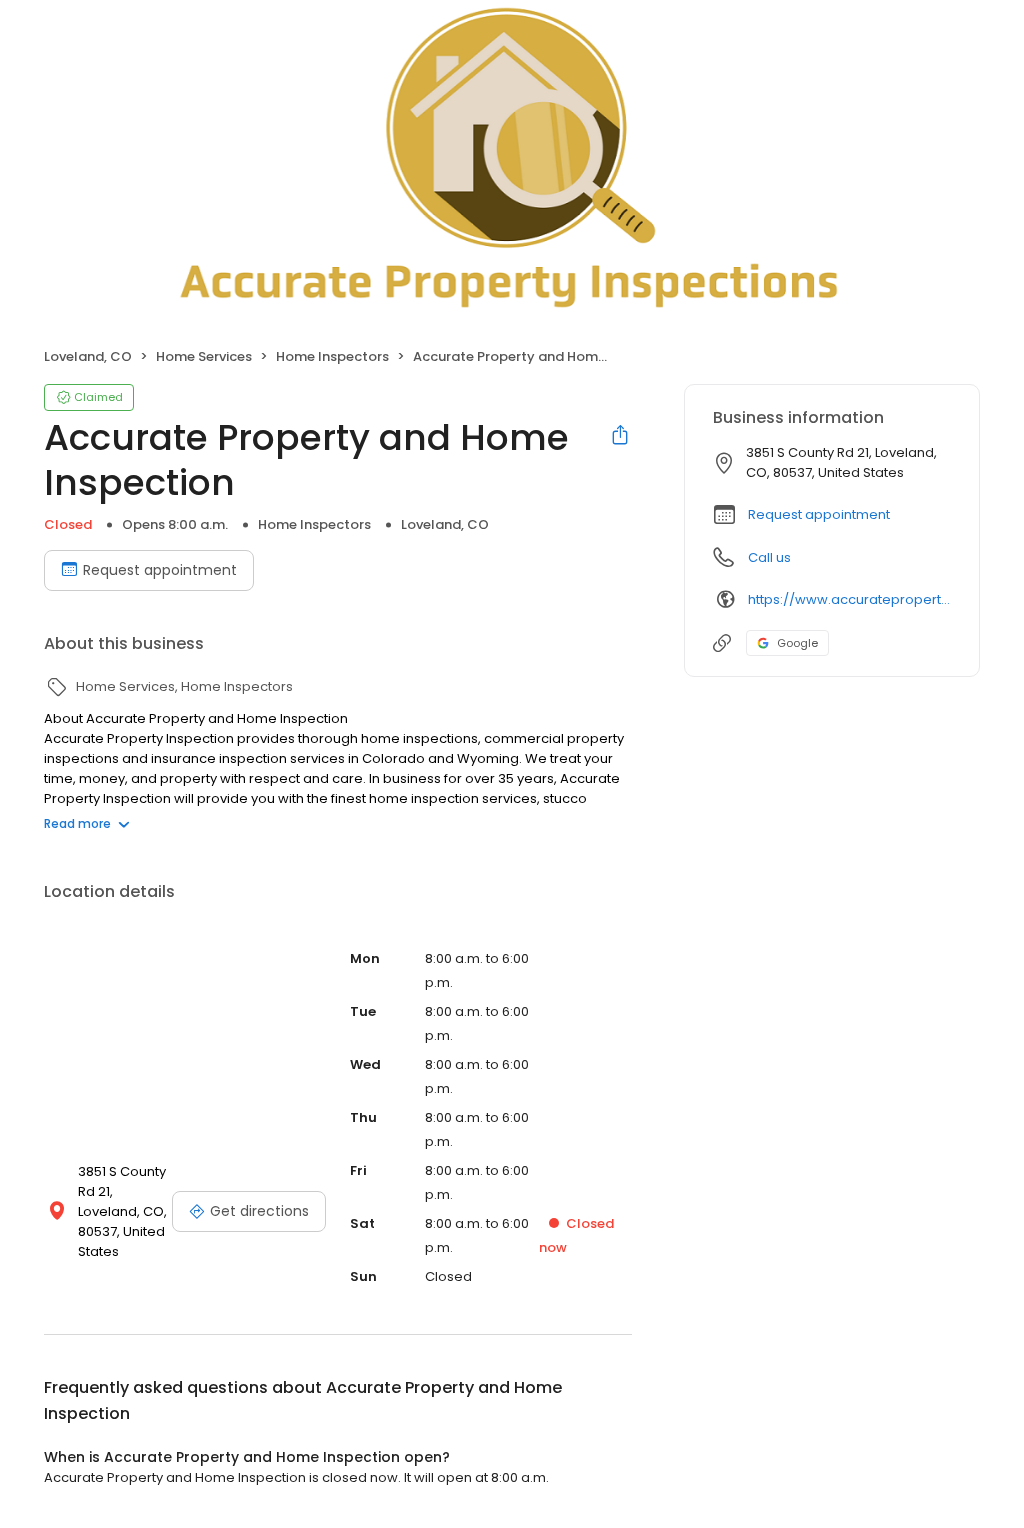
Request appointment (160, 570)
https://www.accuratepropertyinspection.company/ (849, 599)
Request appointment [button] (819, 514)
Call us (769, 557)
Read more (77, 823)
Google (797, 643)
